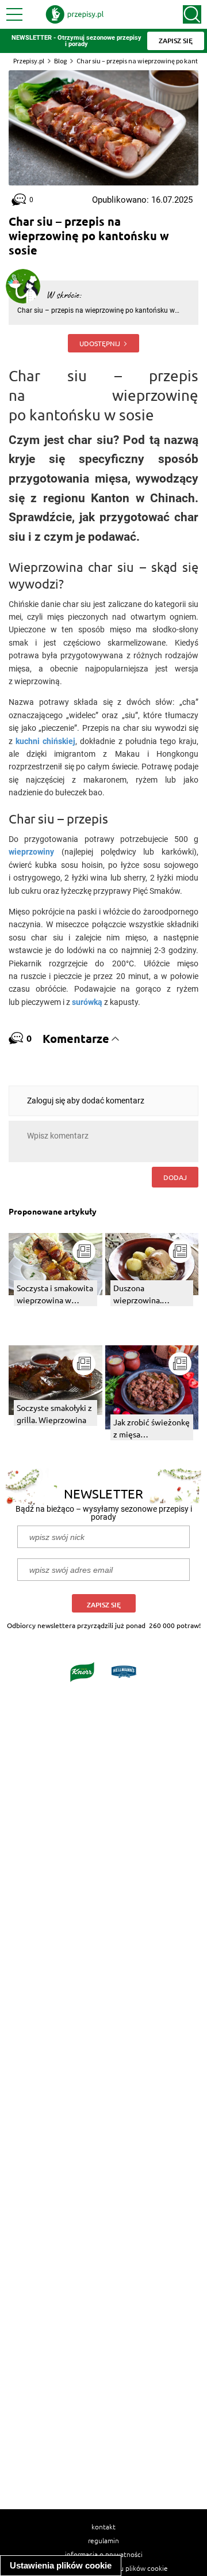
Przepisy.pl (29, 61)
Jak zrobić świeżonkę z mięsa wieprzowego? (152, 1429)
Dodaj (175, 1177)
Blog (60, 61)
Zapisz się (104, 1605)
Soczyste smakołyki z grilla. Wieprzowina (54, 1414)
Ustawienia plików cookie (61, 2565)
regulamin (103, 2540)
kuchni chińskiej (45, 741)
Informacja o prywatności (104, 2554)
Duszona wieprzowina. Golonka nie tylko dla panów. (151, 1294)
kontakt (103, 2526)
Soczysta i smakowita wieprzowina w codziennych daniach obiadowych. (55, 1294)
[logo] (75, 14)
